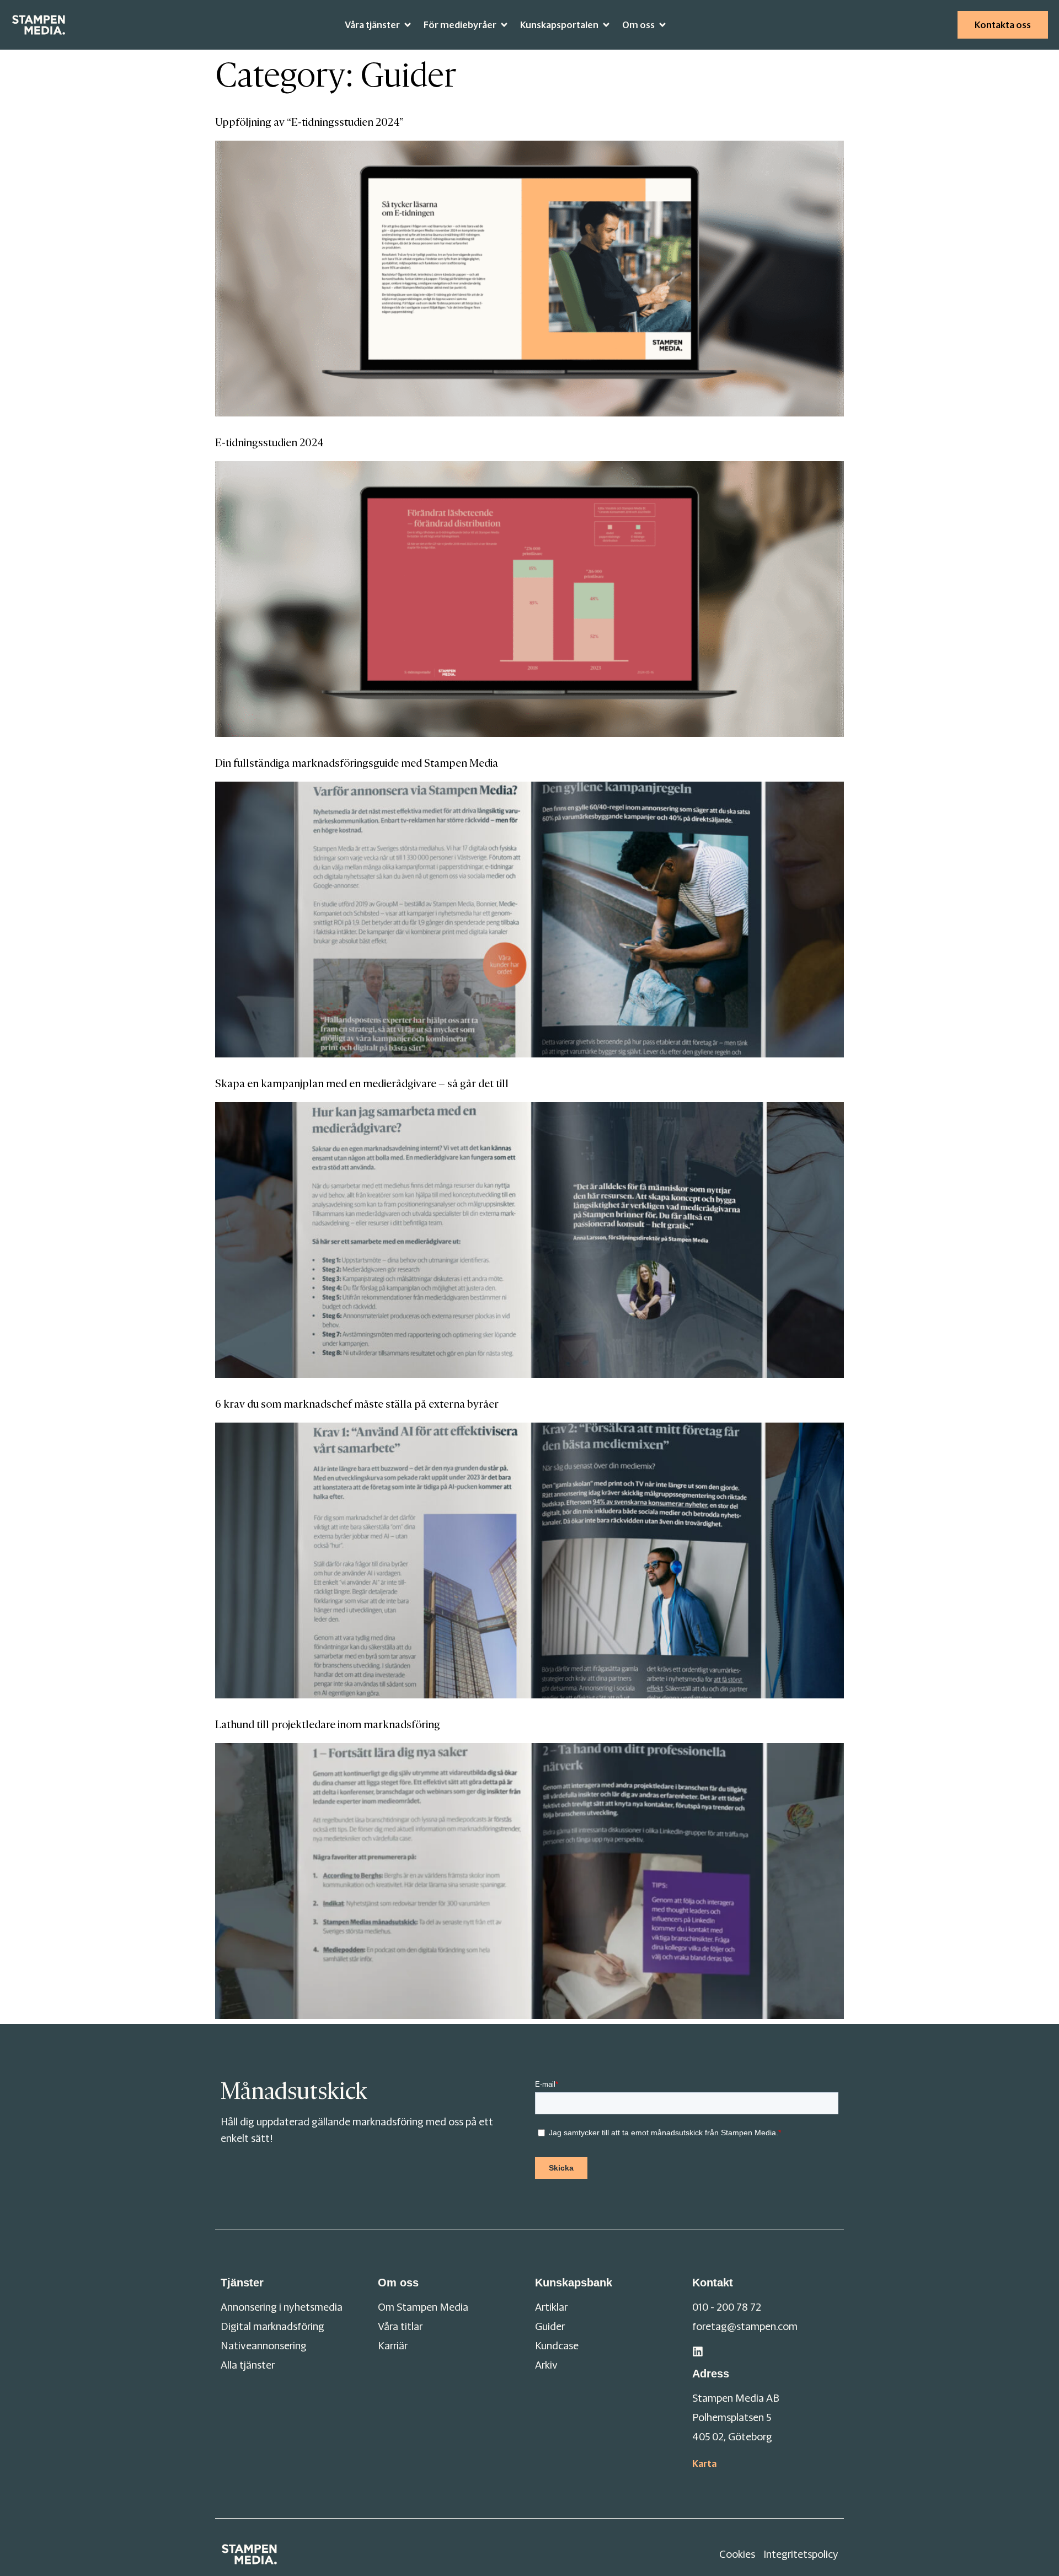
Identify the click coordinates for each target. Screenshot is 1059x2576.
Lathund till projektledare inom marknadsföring (328, 1725)
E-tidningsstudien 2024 (269, 443)
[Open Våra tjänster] (408, 25)
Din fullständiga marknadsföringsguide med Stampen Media (357, 763)
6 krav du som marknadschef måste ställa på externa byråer (357, 1404)
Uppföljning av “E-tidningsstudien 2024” (309, 122)
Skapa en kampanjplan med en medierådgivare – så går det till (362, 1084)
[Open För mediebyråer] (504, 25)
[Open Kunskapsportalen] (606, 25)
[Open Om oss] (662, 25)
